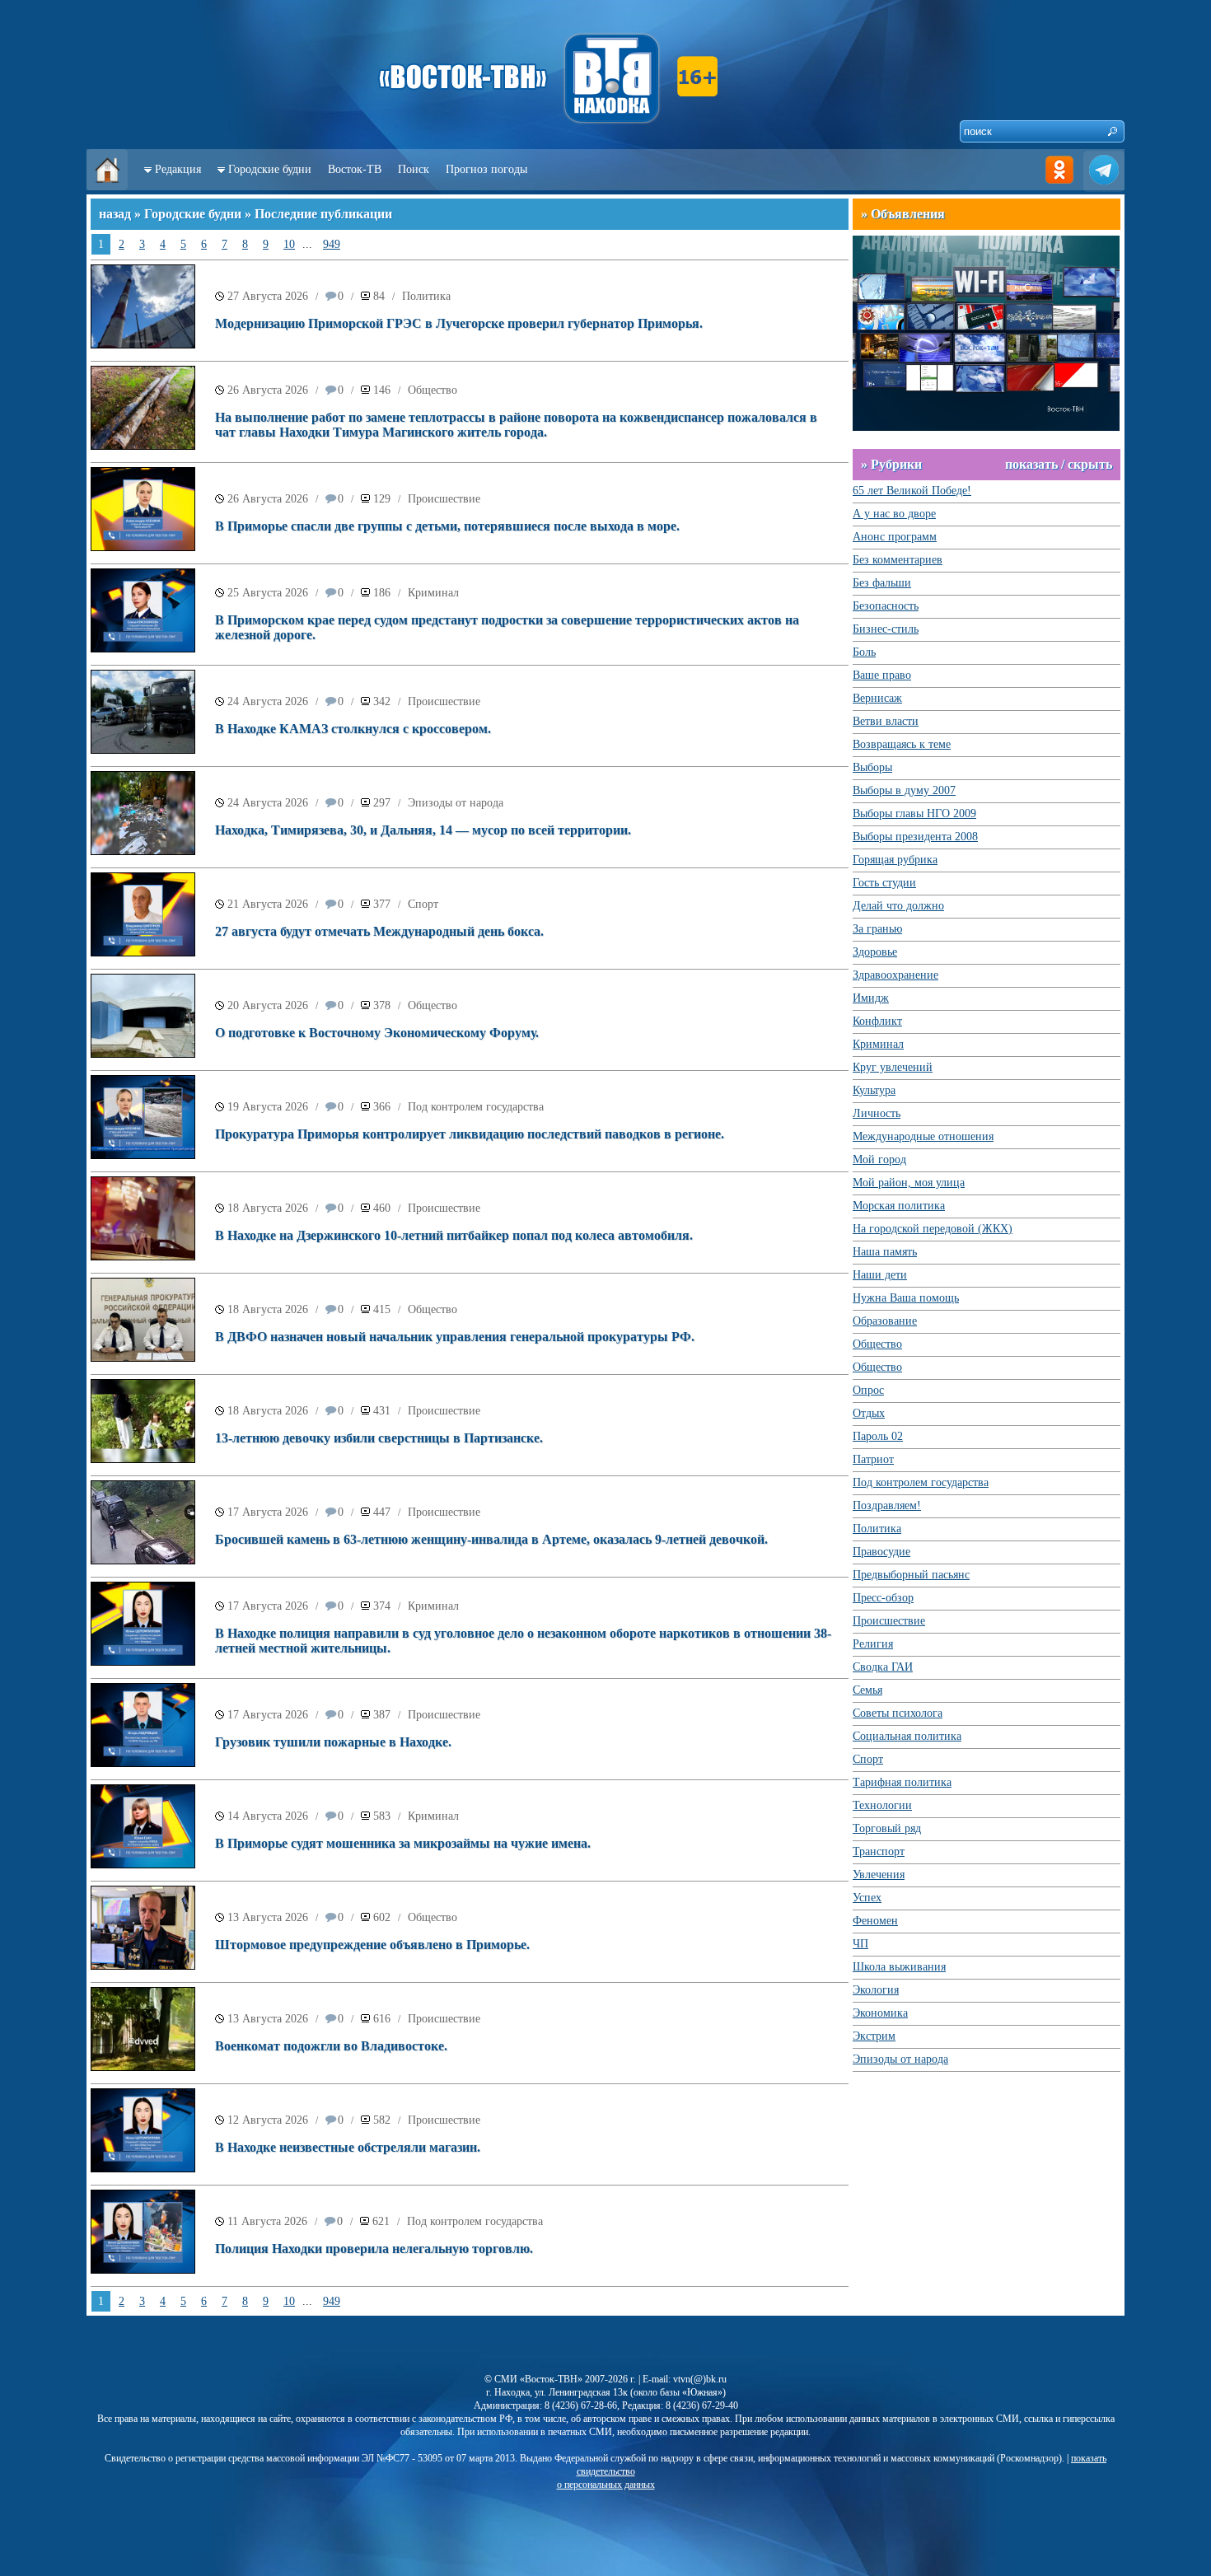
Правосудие (881, 1552)
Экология (876, 1990)
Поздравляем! (887, 1505)
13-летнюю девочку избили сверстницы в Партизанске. (379, 1438)
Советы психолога (898, 1713)
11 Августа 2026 (267, 2221)
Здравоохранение (895, 975)
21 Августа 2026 (268, 904)
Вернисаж (877, 698)
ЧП (860, 1944)
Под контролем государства (476, 1107)
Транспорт (879, 1851)
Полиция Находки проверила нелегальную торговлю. (374, 2249)
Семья (867, 1690)
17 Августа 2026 (268, 1512)
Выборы (872, 767)
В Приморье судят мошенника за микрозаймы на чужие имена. (403, 1843)
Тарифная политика (902, 1782)
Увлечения (879, 1875)
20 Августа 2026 (268, 1005)
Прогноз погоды (486, 169)
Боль (864, 652)
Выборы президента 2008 (915, 837)
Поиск (414, 169)
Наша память (885, 1252)
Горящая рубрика (895, 860)
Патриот (873, 1459)
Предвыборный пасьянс (911, 1575)
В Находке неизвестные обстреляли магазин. (348, 2147)
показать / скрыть (1059, 464)
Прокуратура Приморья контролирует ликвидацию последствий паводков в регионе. (470, 1134)
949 (332, 244)
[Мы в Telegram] (1104, 187)
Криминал (433, 593)
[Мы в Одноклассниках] (1059, 187)
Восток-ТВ (355, 169)
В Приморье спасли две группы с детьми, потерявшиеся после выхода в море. (447, 526)
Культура (874, 1090)
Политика (426, 296)
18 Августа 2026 (268, 1208)
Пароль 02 (878, 1436)
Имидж (871, 998)
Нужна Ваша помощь (906, 1298)
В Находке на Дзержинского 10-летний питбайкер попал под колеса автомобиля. (454, 1235)
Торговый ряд (887, 1828)
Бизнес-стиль (886, 629)
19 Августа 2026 (268, 1107)
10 (289, 244)
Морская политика (899, 1206)
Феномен (875, 1921)
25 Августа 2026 (268, 593)
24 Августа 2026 (268, 701)
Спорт (423, 904)
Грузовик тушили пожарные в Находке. (333, 1742)
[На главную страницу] (107, 187)
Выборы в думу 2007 (904, 790)
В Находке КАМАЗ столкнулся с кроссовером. (353, 729)
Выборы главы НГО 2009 (914, 813)
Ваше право (882, 675)
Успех (867, 1898)
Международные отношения (923, 1136)
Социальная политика (907, 1736)
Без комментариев (898, 560)
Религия (873, 1644)
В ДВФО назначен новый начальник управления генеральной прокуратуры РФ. (455, 1337)
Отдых (869, 1413)
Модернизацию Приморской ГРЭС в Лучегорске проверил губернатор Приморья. (459, 323)
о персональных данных (606, 2485)
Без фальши (882, 583)
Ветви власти (886, 721)
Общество (432, 390)
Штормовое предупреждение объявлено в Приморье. (372, 1945)
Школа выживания (899, 1967)
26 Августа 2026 (268, 390)
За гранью (877, 929)
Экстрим (874, 2036)
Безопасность (886, 606)
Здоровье (875, 952)
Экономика (880, 2013)
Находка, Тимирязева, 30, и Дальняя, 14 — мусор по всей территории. (423, 830)
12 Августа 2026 (268, 2120)
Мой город (879, 1159)
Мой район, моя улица (909, 1183)
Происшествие (444, 499)
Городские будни (270, 169)
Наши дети (880, 1275)
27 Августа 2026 (268, 296)
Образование (885, 1321)
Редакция (178, 169)
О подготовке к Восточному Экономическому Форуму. (377, 1033)
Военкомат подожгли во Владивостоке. (331, 2046)
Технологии (882, 1805)
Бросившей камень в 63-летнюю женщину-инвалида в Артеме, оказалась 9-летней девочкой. (491, 1539)
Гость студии (884, 883)
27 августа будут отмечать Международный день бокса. (379, 931)
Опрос (868, 1390)
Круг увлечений (893, 1067)
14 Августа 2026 (268, 1816)
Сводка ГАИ (883, 1667)
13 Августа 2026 (268, 1917)
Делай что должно (898, 906)
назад (115, 214)
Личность (877, 1113)
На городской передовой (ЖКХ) (933, 1229)
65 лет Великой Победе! (912, 491)
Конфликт (877, 1021)
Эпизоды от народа (456, 803)
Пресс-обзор (883, 1598)
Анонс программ (895, 537)
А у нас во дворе (894, 514)
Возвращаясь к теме (902, 744)
